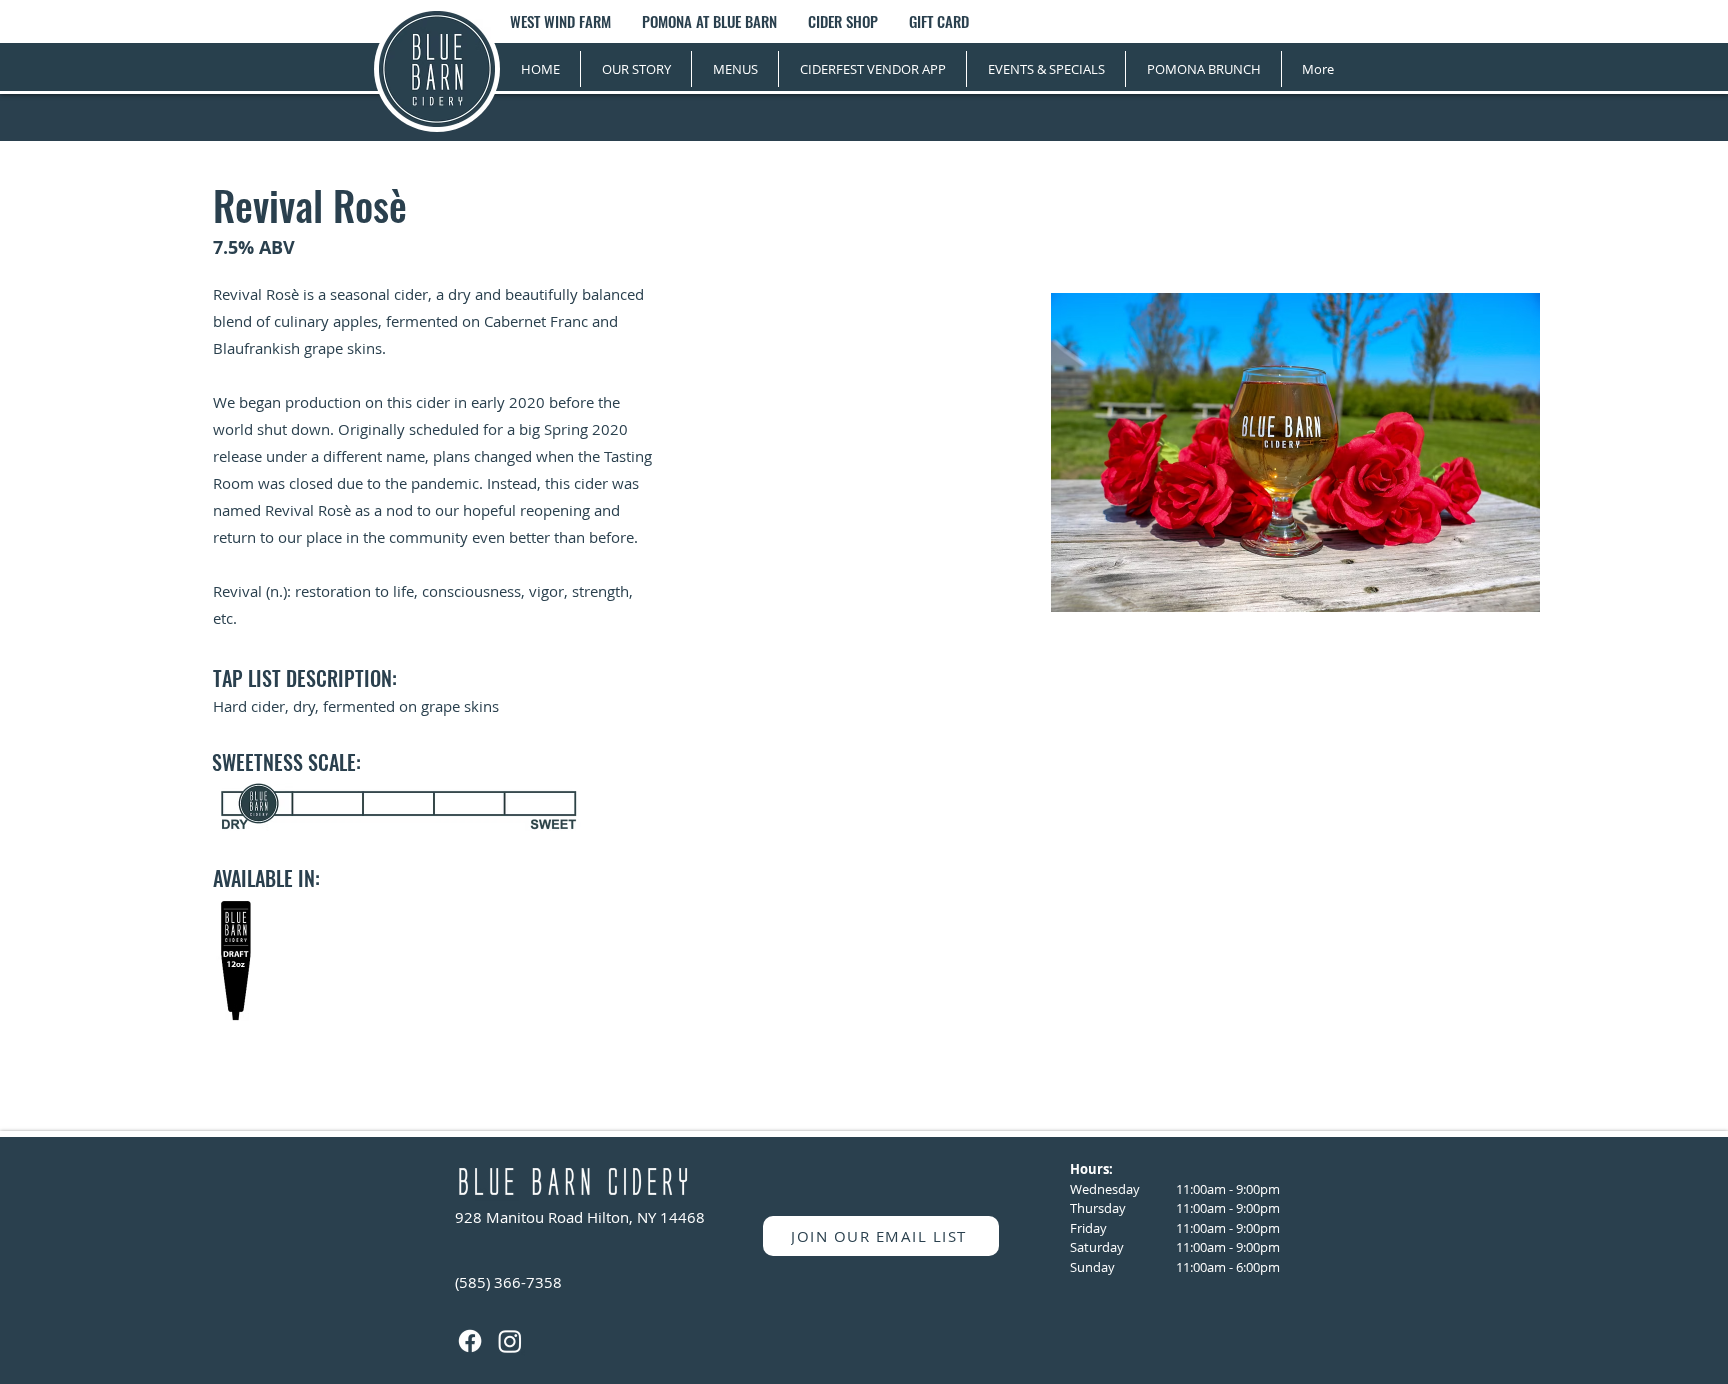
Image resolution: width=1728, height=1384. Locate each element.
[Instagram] (510, 1341)
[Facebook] (470, 1341)
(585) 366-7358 (508, 1282)
